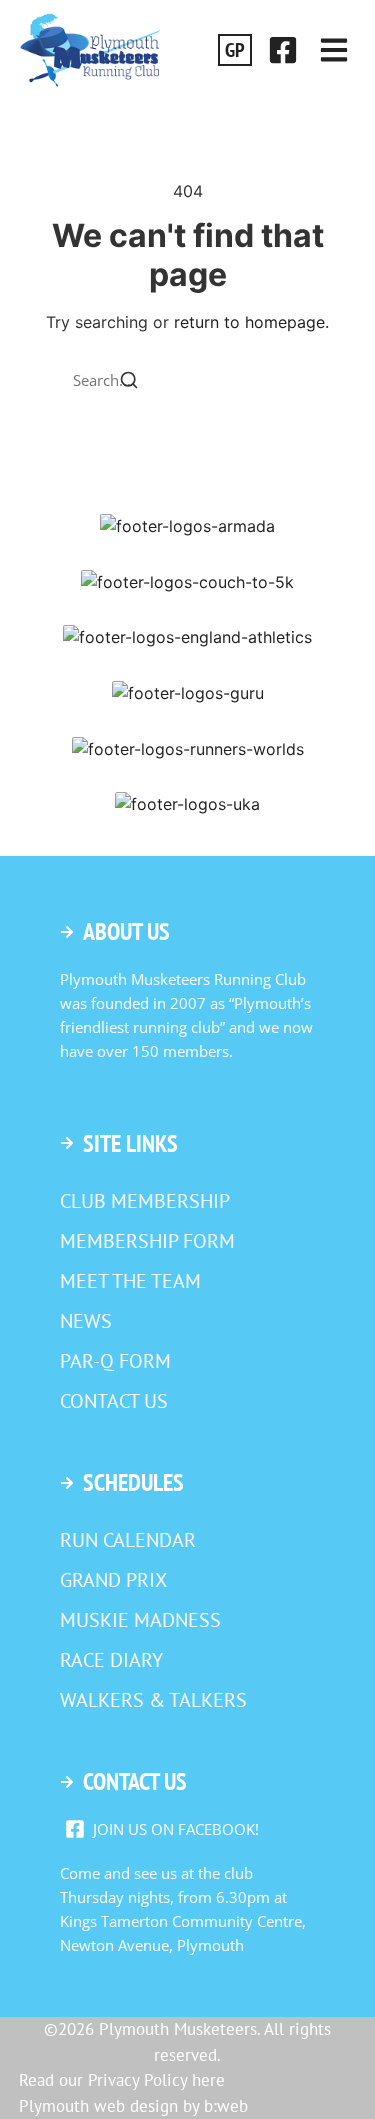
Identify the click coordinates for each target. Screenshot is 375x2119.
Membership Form (147, 1241)
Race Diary (111, 1660)
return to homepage (249, 322)
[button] (333, 50)
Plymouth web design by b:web (133, 2106)
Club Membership (145, 1201)
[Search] (129, 382)
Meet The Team (130, 1281)
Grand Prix (113, 1580)
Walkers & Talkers (153, 1700)
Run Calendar (128, 1540)
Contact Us (114, 1401)
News (86, 1321)
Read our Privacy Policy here (122, 2080)
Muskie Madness (140, 1620)
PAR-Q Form (115, 1361)
